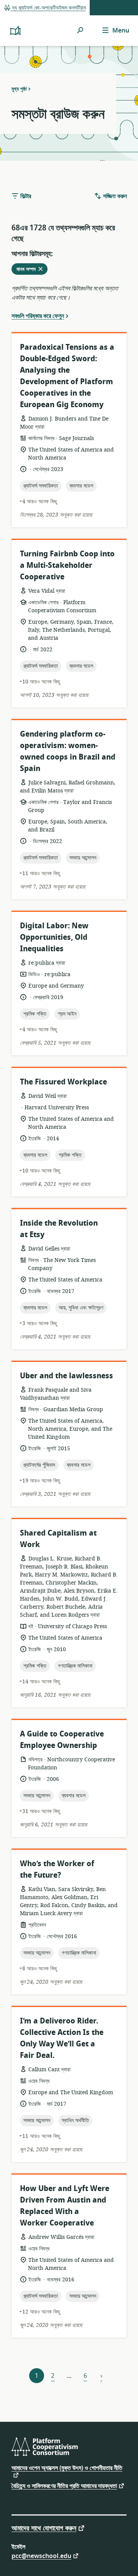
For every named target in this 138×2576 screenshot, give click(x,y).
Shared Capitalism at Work (58, 1539)
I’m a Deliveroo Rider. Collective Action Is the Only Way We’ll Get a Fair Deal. (62, 2038)
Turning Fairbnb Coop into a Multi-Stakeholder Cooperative (67, 565)
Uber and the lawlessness (67, 1376)
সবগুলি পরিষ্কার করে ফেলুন (38, 316)
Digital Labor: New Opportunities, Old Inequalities (54, 937)
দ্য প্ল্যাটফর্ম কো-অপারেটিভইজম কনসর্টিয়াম (48, 8)
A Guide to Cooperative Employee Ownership (62, 1740)
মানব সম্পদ (32, 270)
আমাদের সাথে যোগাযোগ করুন (44, 2528)
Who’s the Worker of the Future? (57, 1869)
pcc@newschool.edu (41, 2556)
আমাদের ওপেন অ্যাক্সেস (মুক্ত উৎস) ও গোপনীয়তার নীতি (67, 2469)
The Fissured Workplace (63, 1082)
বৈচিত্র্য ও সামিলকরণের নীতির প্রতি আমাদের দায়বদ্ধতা (64, 2486)
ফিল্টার (25, 196)
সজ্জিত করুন (114, 196)
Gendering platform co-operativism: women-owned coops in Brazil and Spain (68, 751)
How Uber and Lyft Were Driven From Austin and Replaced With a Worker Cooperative (65, 2206)
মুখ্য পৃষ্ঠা (19, 89)
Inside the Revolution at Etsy (59, 1229)
